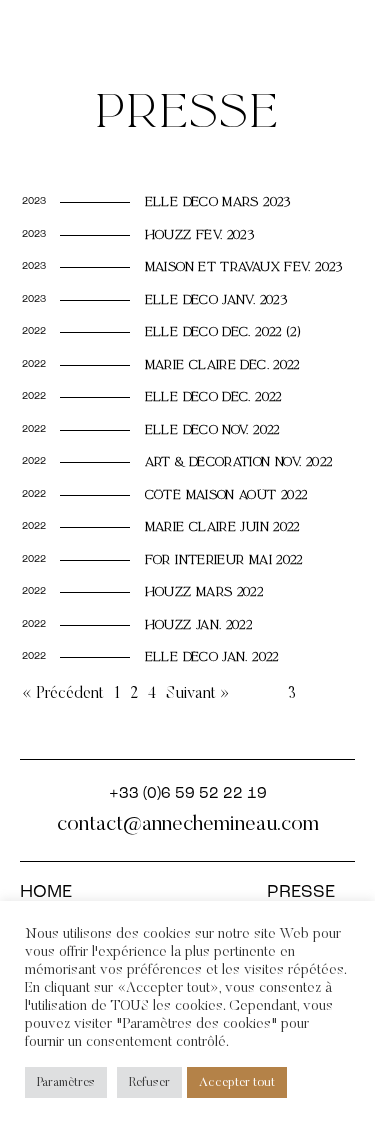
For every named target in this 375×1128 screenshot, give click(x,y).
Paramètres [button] (66, 1082)
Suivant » (198, 694)
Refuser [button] (149, 1082)
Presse (301, 893)
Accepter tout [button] (237, 1082)
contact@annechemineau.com (188, 825)
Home (46, 893)
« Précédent (63, 694)
